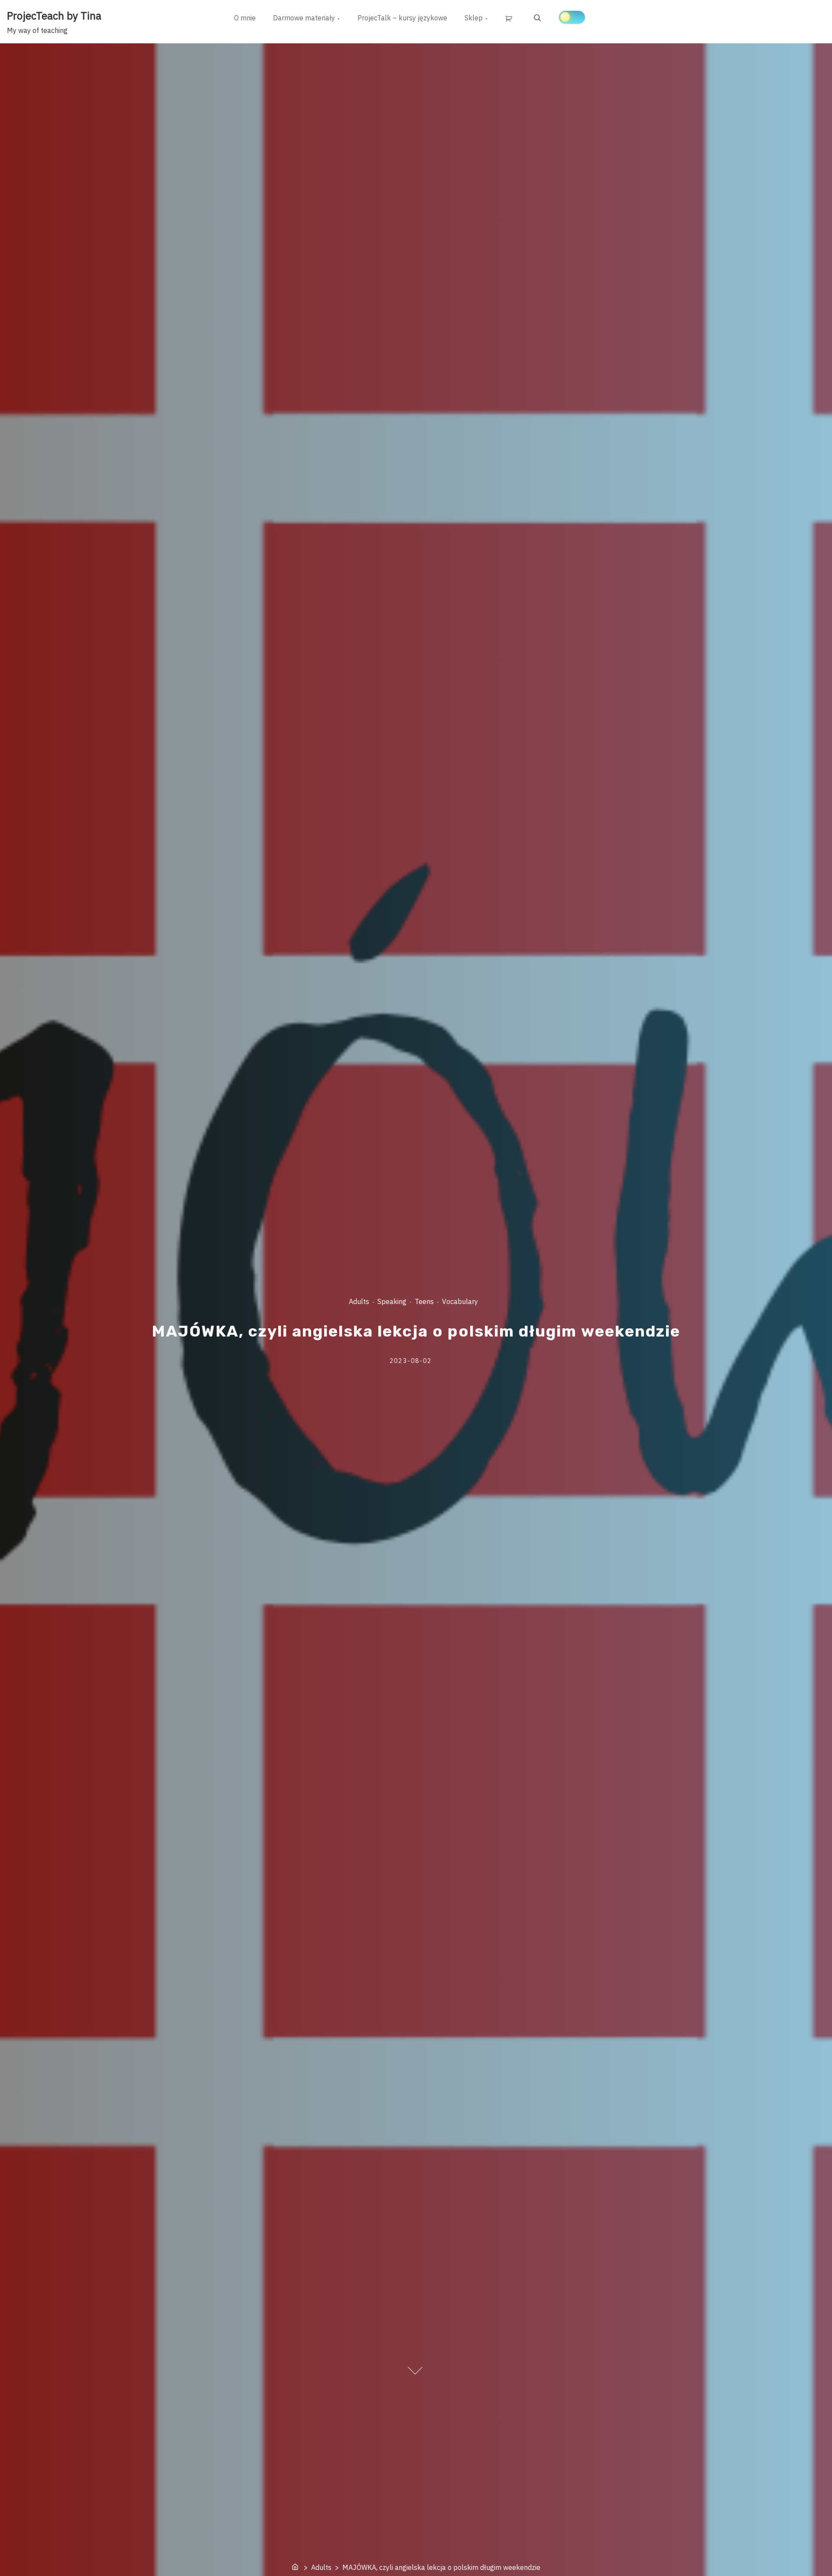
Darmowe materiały (304, 18)
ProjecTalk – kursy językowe (402, 18)
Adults (359, 1301)
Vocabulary (460, 1301)
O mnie (245, 18)
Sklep (474, 18)
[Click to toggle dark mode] (572, 17)
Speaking (392, 1301)
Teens (424, 1301)
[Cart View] (510, 18)
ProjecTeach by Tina (54, 16)
